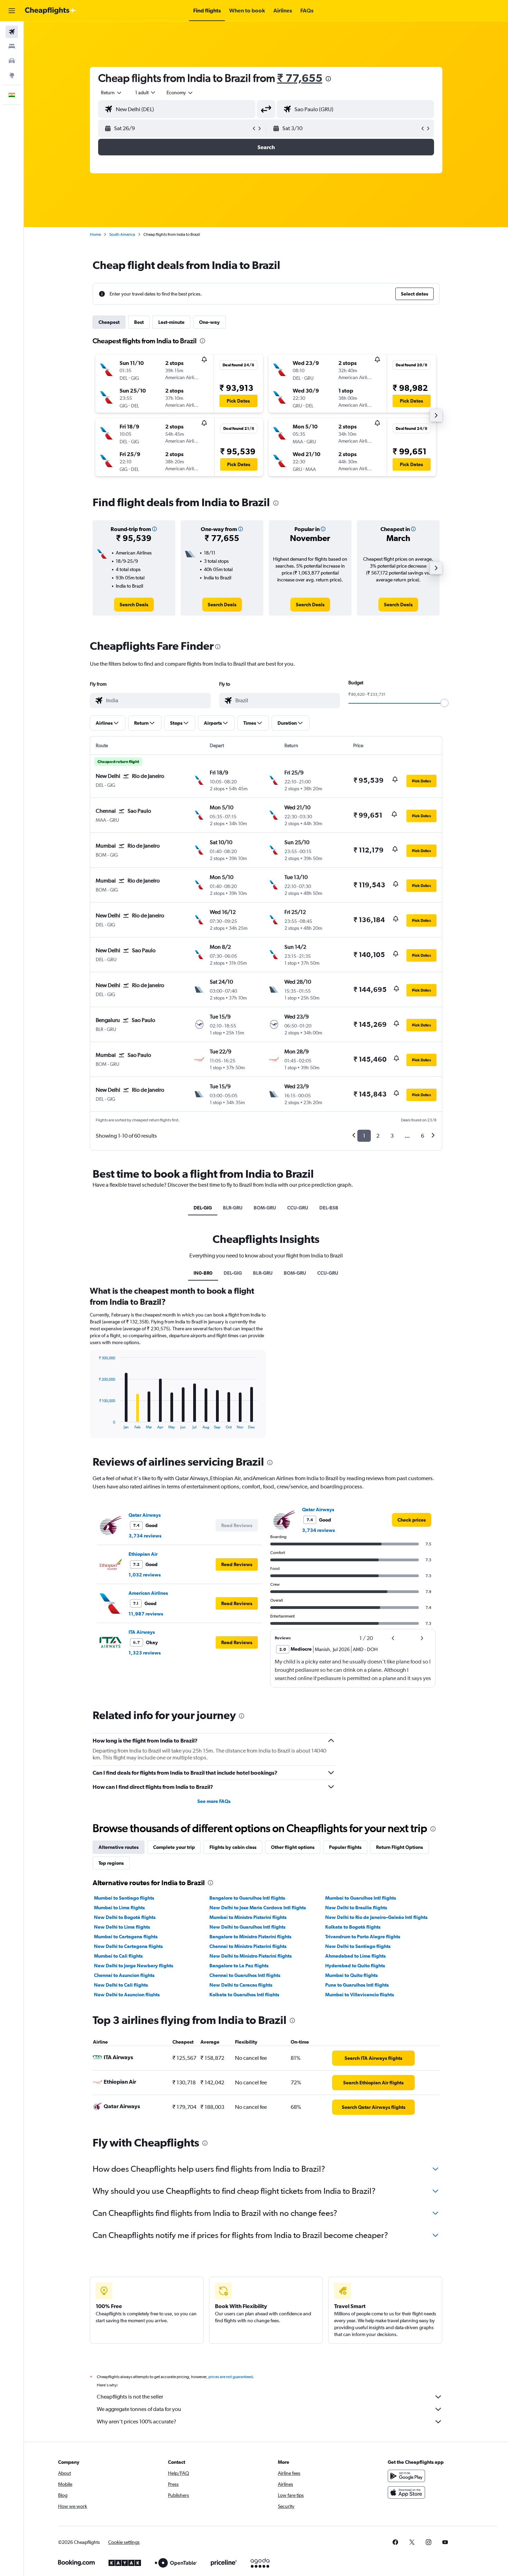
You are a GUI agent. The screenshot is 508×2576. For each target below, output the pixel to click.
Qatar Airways (145, 1515)
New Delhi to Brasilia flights (356, 1908)
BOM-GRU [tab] (265, 1208)
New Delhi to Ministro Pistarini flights (251, 1956)
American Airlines (148, 1593)
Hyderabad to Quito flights (355, 1966)
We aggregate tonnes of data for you (139, 2409)
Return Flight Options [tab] (399, 1847)
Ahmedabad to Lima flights (355, 1956)
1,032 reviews (145, 1575)
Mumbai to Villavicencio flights (360, 1995)
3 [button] (392, 1136)
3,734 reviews (145, 1536)
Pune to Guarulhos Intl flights (357, 1985)
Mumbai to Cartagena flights (126, 1937)
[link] (134, 605)
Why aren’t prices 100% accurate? (137, 2421)
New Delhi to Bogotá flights (125, 1917)
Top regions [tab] (111, 1863)
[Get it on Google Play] (406, 2476)
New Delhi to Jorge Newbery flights (134, 1966)
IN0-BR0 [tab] (203, 1273)
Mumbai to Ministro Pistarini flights (248, 1917)
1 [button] (364, 1136)
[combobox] (112, 93)
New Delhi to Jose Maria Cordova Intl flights (258, 1908)
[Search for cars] (12, 61)
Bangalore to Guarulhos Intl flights (247, 1898)
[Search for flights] (12, 32)
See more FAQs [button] (214, 1801)
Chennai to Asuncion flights (124, 1975)
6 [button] (422, 1136)
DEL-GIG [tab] (203, 1208)
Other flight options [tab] (293, 1847)
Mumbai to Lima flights (119, 1908)
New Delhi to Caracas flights (241, 1985)
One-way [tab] (209, 322)
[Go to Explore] (12, 75)
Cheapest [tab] (109, 322)
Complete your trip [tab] (174, 1847)
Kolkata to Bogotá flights (353, 1927)
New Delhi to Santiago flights (358, 1946)
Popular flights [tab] (345, 1847)
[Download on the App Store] (406, 2492)
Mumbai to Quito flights (351, 1975)
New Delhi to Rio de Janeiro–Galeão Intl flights (376, 1917)
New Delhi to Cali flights (121, 1985)
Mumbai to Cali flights (118, 1956)
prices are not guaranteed (231, 2377)
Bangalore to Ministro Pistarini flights (250, 1937)
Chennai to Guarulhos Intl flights (245, 1975)
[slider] (444, 703)
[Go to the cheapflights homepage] (50, 11)
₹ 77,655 (300, 78)
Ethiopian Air (143, 1554)
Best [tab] (139, 322)
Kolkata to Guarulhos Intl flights (244, 1995)
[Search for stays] (12, 46)
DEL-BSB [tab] (329, 1208)
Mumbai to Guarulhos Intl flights (361, 1898)
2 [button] (378, 1136)
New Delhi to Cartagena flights (128, 1946)
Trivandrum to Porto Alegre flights (363, 1937)
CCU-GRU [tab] (298, 1208)
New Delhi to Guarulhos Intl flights (247, 1927)
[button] (12, 11)
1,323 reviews (145, 1653)
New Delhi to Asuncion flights (127, 1995)
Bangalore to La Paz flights (239, 1966)
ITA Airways (142, 1632)
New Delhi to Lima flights (122, 1927)
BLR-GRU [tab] (233, 1208)
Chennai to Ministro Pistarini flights (248, 1946)
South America (122, 234)
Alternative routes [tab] (119, 1847)
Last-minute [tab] (171, 322)
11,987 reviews (146, 1614)
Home (95, 234)
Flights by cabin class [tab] (233, 1847)
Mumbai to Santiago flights (124, 1898)
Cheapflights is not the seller (130, 2397)
